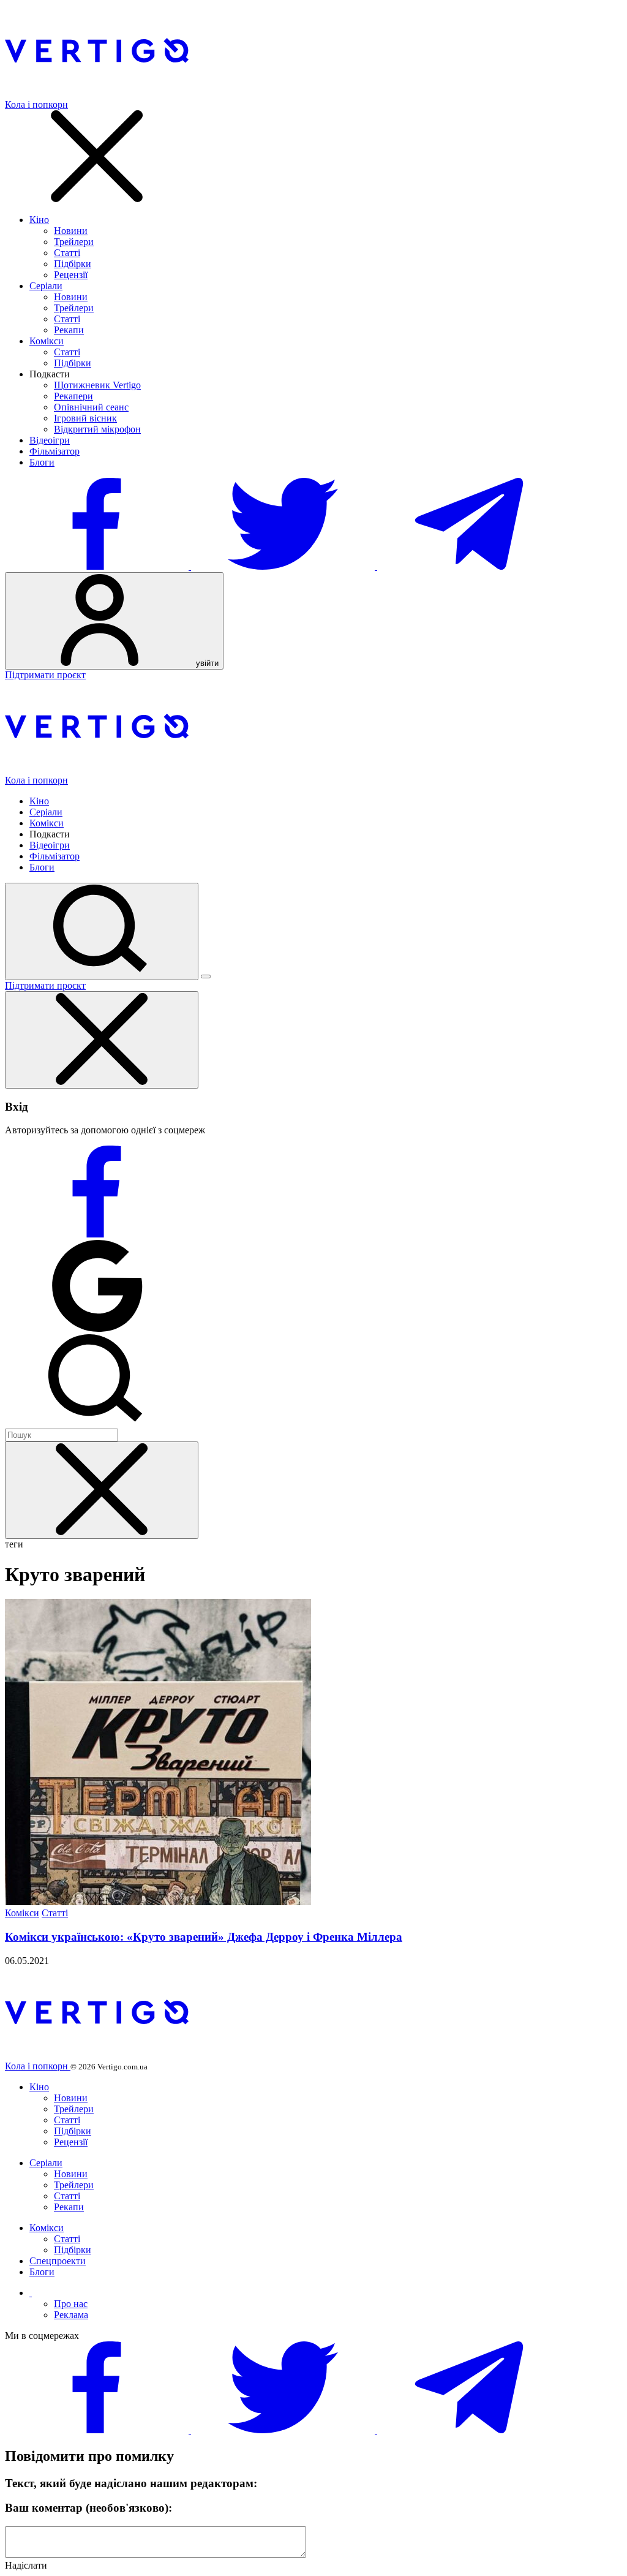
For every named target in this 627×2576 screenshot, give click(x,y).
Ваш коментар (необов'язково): (88, 2508)
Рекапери (73, 396)
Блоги (42, 462)
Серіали (46, 286)
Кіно (39, 220)
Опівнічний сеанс (91, 407)
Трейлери (74, 242)
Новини (71, 231)
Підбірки (73, 264)
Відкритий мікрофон (97, 429)
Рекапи (69, 330)
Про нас (71, 2304)
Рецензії (71, 275)
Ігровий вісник (85, 418)
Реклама (71, 2315)
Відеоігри (50, 440)
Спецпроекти (58, 2261)
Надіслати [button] (26, 2565)
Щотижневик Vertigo (97, 385)
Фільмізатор (54, 451)
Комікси (47, 341)
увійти (206, 663)
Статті (67, 253)
